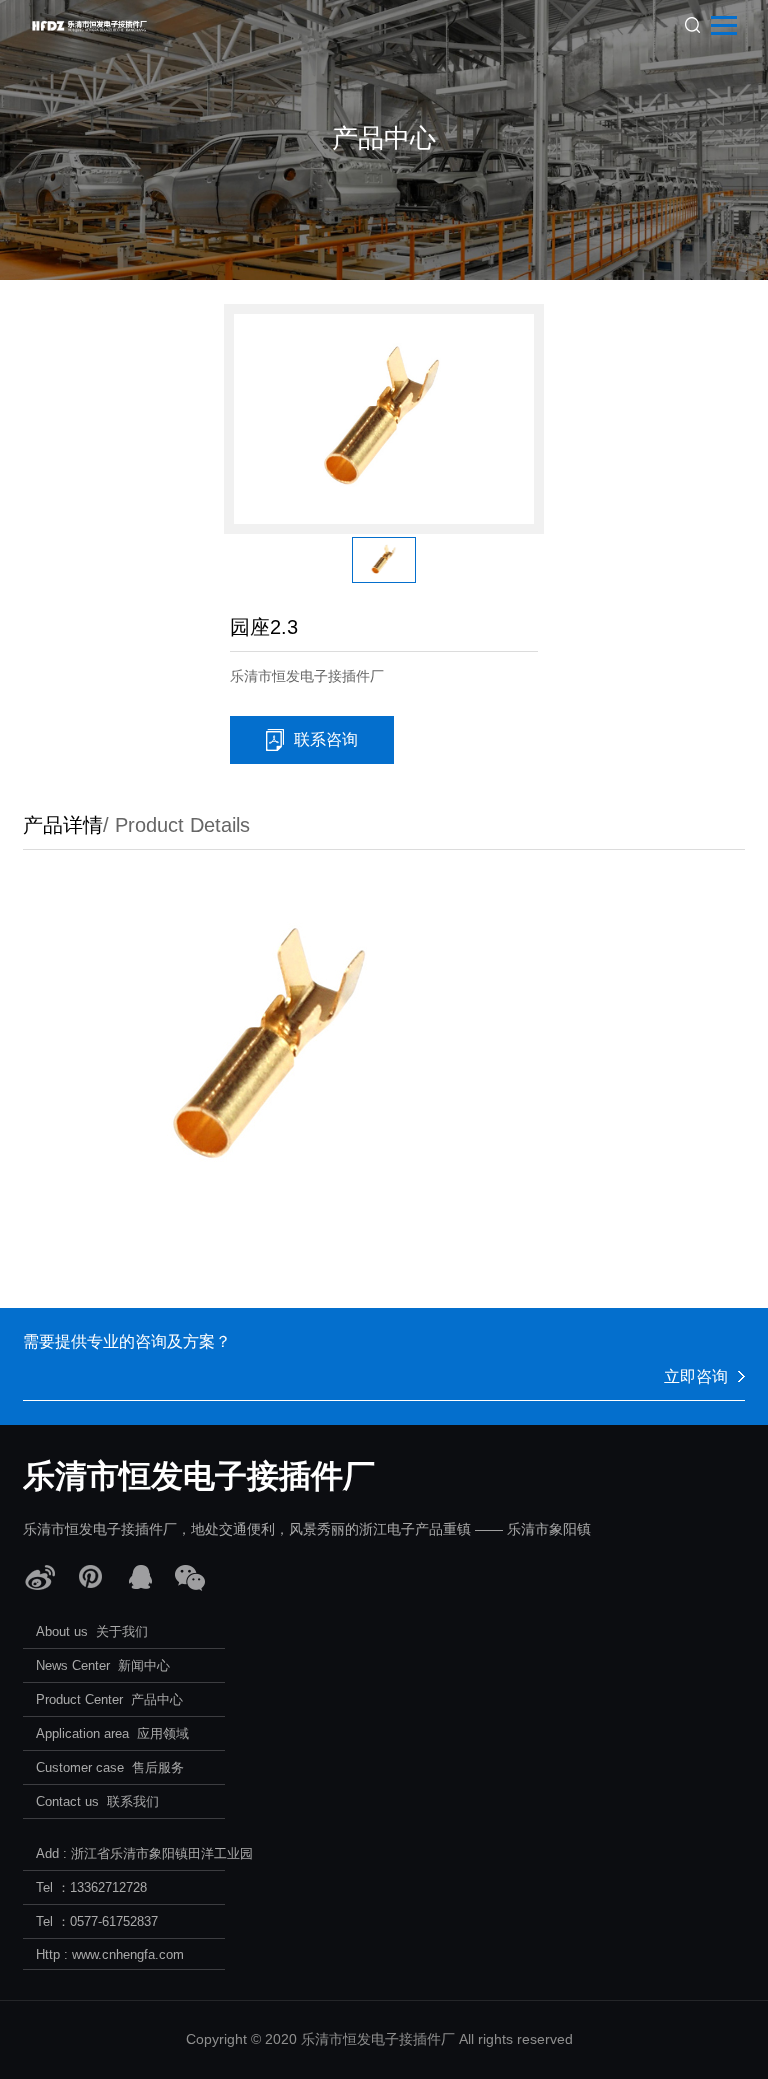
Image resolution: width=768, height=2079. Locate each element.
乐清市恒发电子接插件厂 (199, 1476)
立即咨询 (696, 1376)
